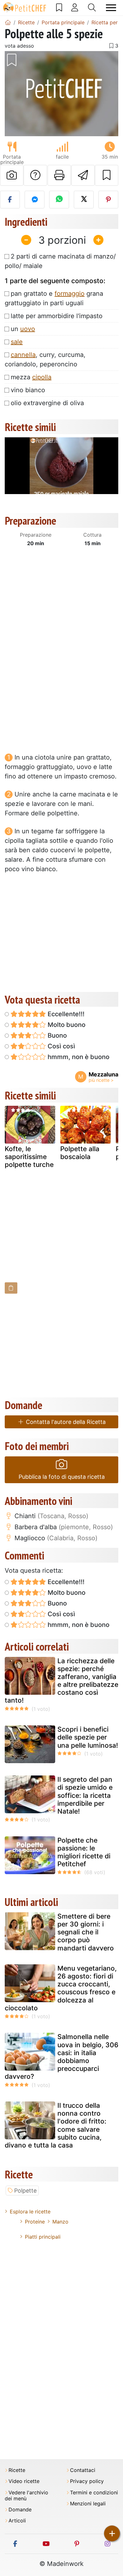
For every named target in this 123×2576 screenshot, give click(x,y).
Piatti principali (43, 2237)
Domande (20, 2510)
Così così (61, 1046)
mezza (31, 377)
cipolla (42, 377)
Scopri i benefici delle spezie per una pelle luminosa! (88, 1737)
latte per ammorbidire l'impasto (57, 316)
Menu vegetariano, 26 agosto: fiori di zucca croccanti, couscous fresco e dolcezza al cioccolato (61, 1988)
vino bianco (28, 390)
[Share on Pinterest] (108, 200)
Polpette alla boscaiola (80, 1153)
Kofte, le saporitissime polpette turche (29, 1157)
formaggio (70, 294)
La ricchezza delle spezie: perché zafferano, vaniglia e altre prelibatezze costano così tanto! (61, 1681)
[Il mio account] (75, 8)
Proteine (35, 2222)
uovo (28, 329)
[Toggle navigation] (111, 8)
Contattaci (83, 2470)
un (23, 329)
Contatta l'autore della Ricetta (65, 1422)
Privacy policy (87, 2481)
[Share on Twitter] (84, 200)
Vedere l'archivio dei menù (26, 2496)
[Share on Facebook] (10, 200)
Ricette (17, 2470)
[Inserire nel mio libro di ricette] (107, 175)
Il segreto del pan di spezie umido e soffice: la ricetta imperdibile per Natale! (85, 1795)
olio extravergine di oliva (47, 403)
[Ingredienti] (11, 1288)
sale (17, 342)
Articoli (17, 2521)
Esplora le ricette (30, 2212)
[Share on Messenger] (35, 200)
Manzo (60, 2222)
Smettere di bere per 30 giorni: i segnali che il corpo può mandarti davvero (86, 1932)
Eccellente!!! (65, 1014)
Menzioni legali (88, 2504)
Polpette (25, 2191)
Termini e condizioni (94, 2493)
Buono (56, 1035)
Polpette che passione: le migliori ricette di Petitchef (84, 1852)
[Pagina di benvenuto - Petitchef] (8, 22)
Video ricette (24, 2481)
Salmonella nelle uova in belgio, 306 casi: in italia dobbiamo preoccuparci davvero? (61, 2057)
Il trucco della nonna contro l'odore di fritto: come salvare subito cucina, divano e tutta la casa (56, 2125)
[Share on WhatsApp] (59, 200)
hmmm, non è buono (78, 1057)
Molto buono (66, 1025)
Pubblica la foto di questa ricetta (62, 1477)
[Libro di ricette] (59, 8)
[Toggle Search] (92, 8)
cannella (23, 355)
